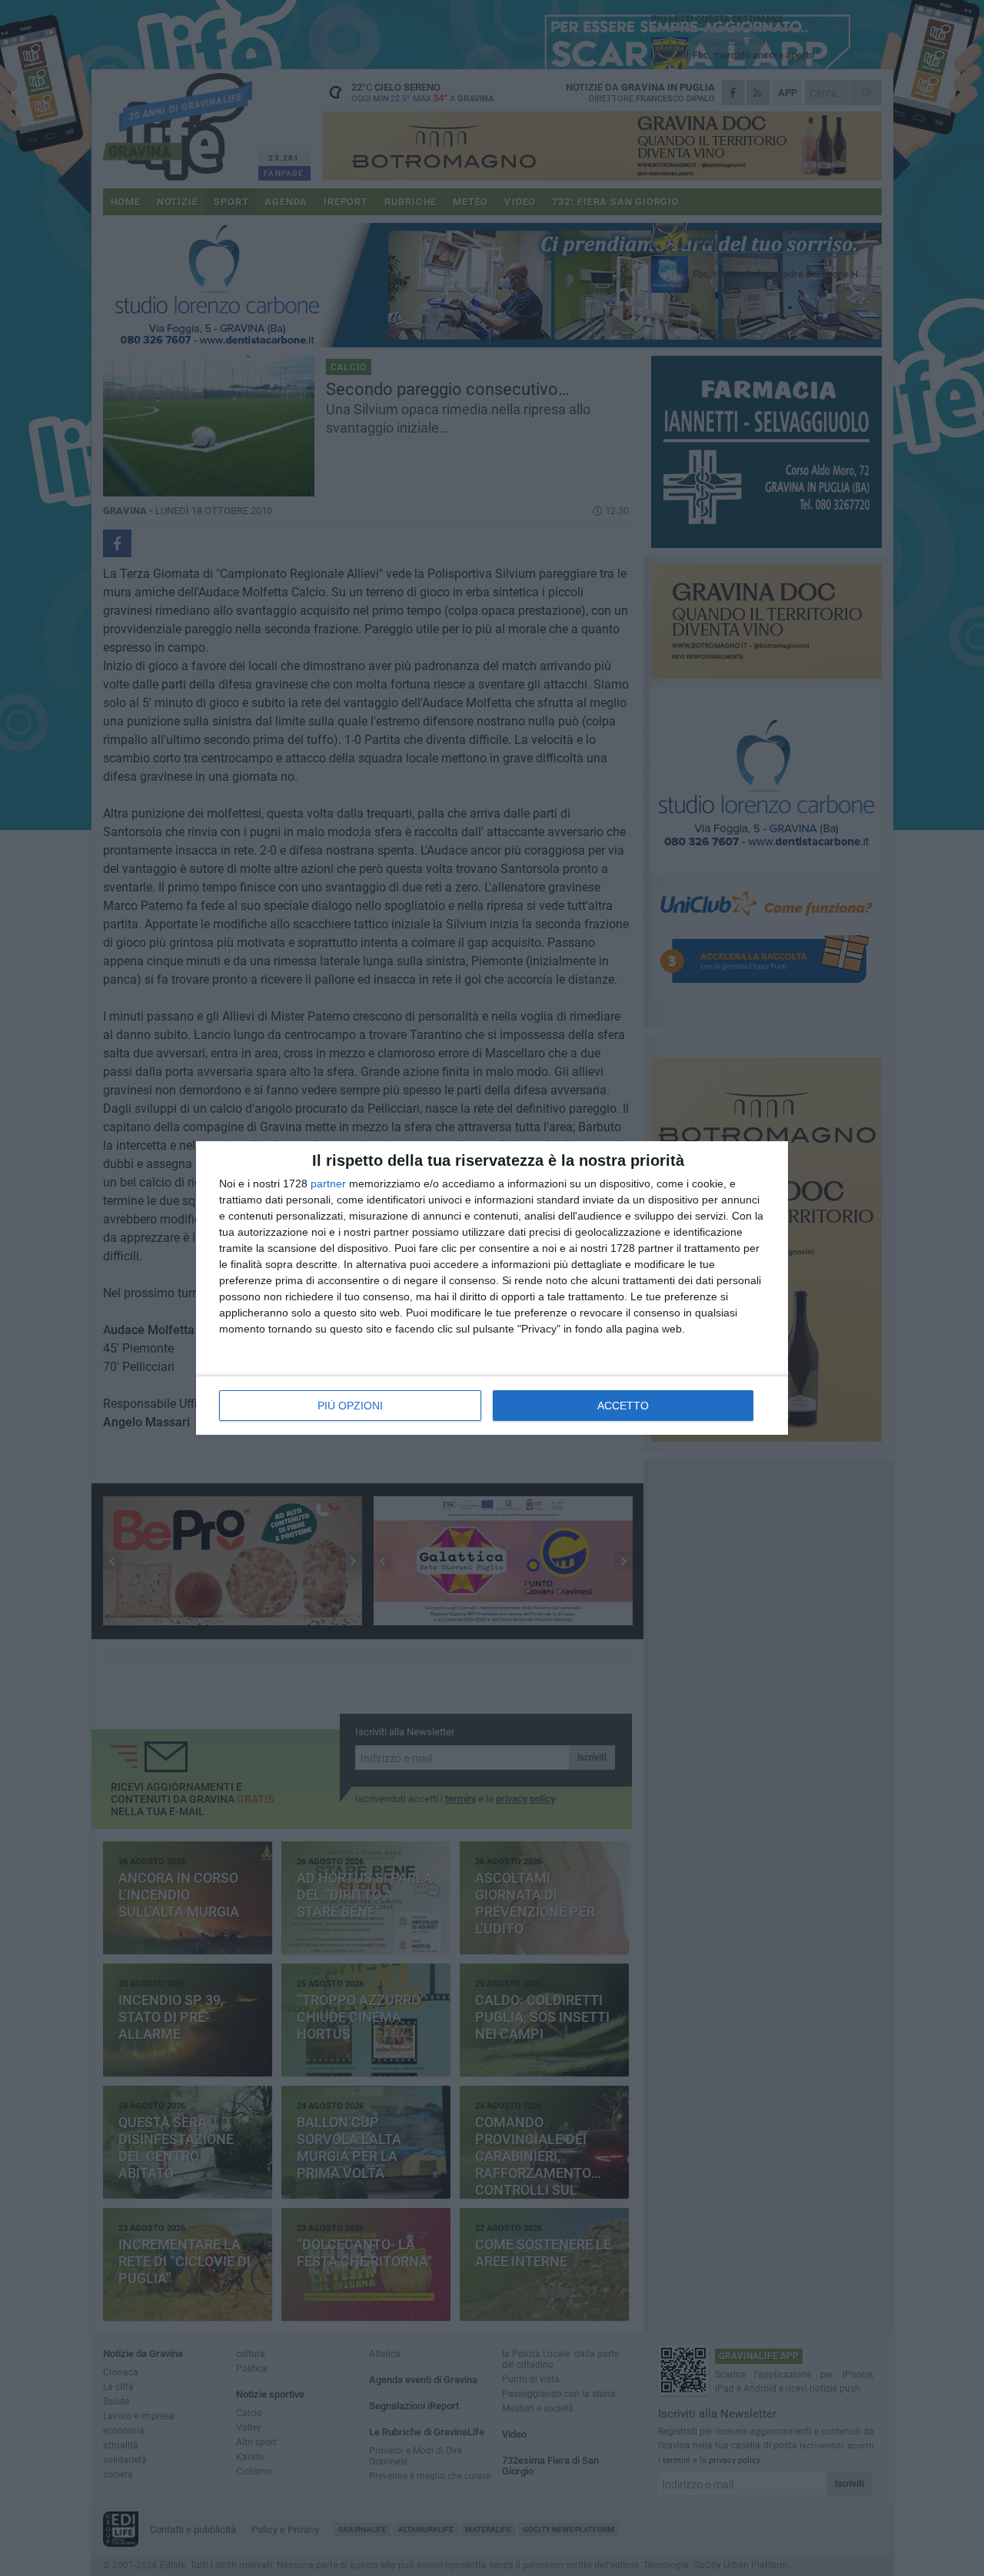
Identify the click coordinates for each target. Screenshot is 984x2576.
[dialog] (492, 1288)
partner (328, 1183)
